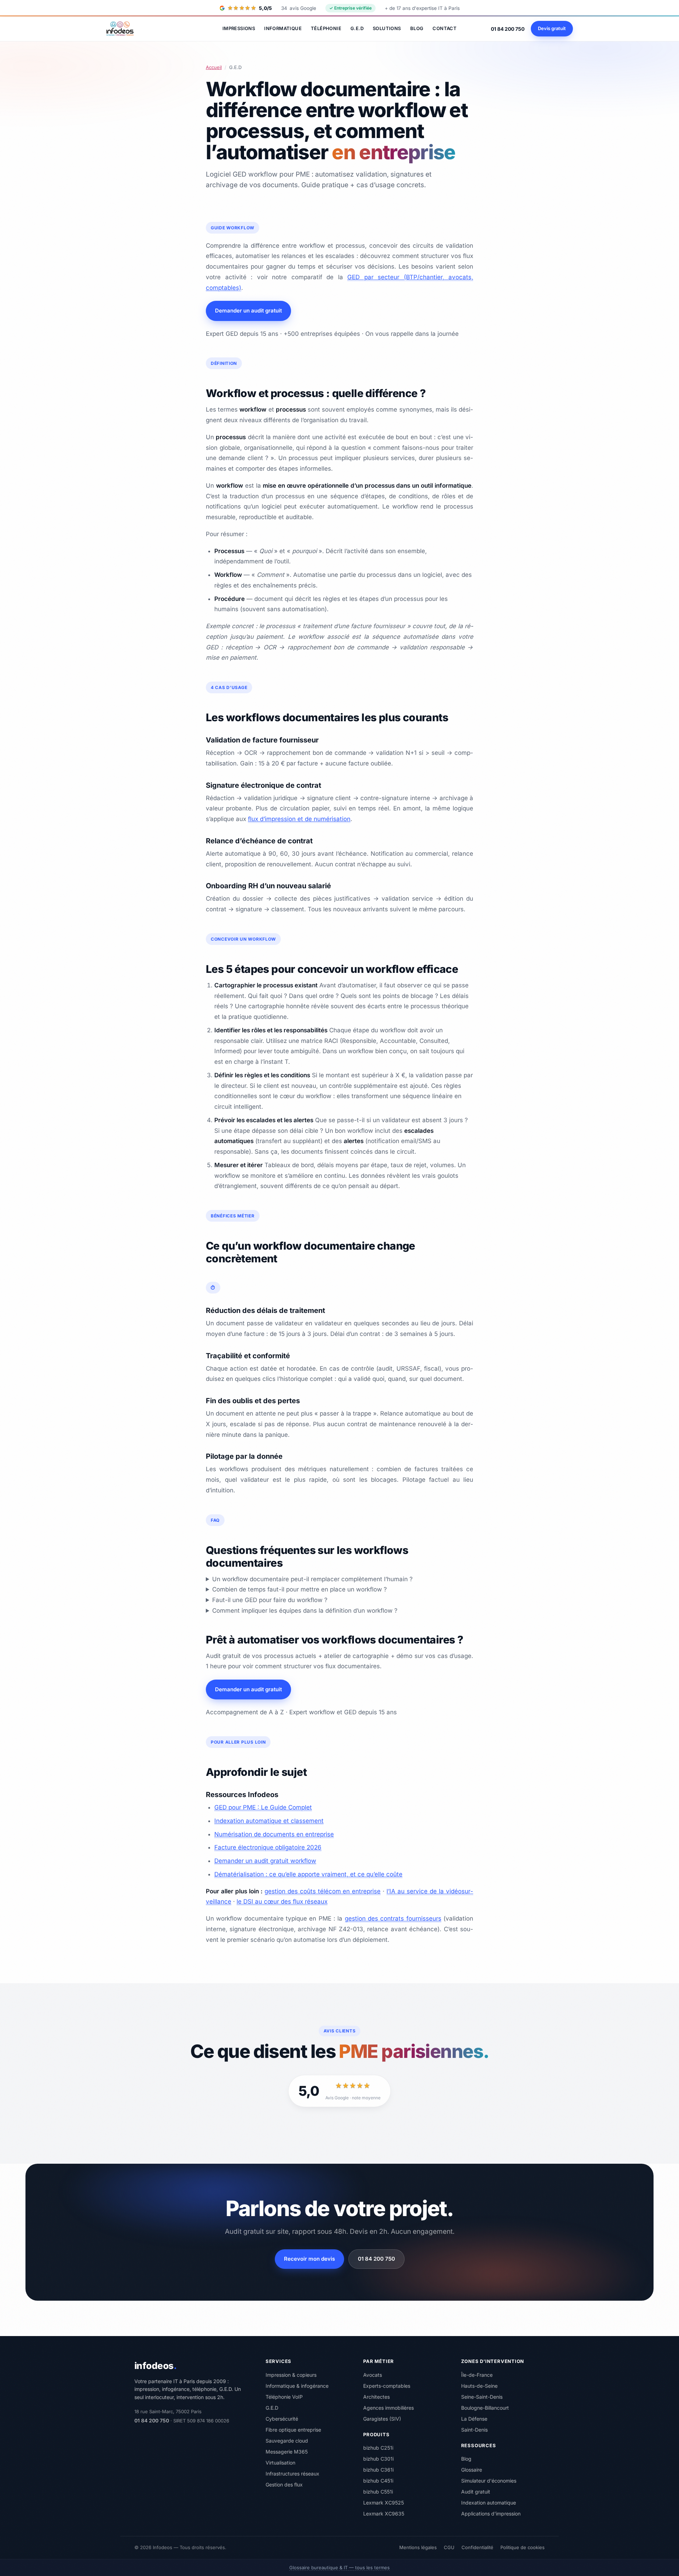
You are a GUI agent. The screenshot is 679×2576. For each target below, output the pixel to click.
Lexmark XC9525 (384, 2503)
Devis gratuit (552, 28)
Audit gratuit (476, 2492)
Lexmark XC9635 (384, 2514)
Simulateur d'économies (489, 2481)
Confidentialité (477, 2547)
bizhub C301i (378, 2459)
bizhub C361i (378, 2470)
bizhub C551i (378, 2492)
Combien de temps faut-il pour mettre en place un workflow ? (300, 1589)
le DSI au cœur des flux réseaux (282, 1901)
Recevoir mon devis (309, 2259)
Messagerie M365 (287, 2452)
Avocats (373, 2375)
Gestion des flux (284, 2485)
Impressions (239, 28)
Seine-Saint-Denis (482, 2397)
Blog (417, 28)
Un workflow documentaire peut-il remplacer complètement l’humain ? (312, 1579)
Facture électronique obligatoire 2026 (268, 1847)
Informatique (283, 28)
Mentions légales (418, 2547)
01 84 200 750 (508, 29)
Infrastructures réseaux (292, 2474)
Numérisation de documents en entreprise (274, 1834)
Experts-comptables (387, 2386)
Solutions (387, 28)
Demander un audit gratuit (248, 311)
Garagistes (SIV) (382, 2419)
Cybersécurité (282, 2419)
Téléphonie (326, 28)
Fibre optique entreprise (293, 2430)
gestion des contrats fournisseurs (393, 1918)
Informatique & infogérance (297, 2386)
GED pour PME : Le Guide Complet (263, 1807)
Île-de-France (477, 2375)
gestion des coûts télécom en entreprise (323, 1891)
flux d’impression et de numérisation (299, 819)
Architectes (376, 2397)
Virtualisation (280, 2463)
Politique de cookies (523, 2547)
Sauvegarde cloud (287, 2441)
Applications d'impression (491, 2514)
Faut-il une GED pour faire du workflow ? (270, 1600)
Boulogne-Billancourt (485, 2408)
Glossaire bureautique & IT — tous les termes (339, 2568)
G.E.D (357, 28)
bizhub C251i (378, 2448)
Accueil (214, 67)
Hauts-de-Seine (479, 2386)
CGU (449, 2547)
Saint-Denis (474, 2430)
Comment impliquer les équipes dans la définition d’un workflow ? (305, 1611)
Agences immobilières (388, 2408)
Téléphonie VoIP (284, 2397)
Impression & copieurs (291, 2375)
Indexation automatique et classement (269, 1821)
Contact (445, 28)
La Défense (474, 2419)
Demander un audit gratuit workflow (265, 1861)
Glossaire (472, 2470)
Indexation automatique (489, 2503)
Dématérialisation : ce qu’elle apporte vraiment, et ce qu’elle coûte (308, 1874)
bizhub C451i (378, 2481)
